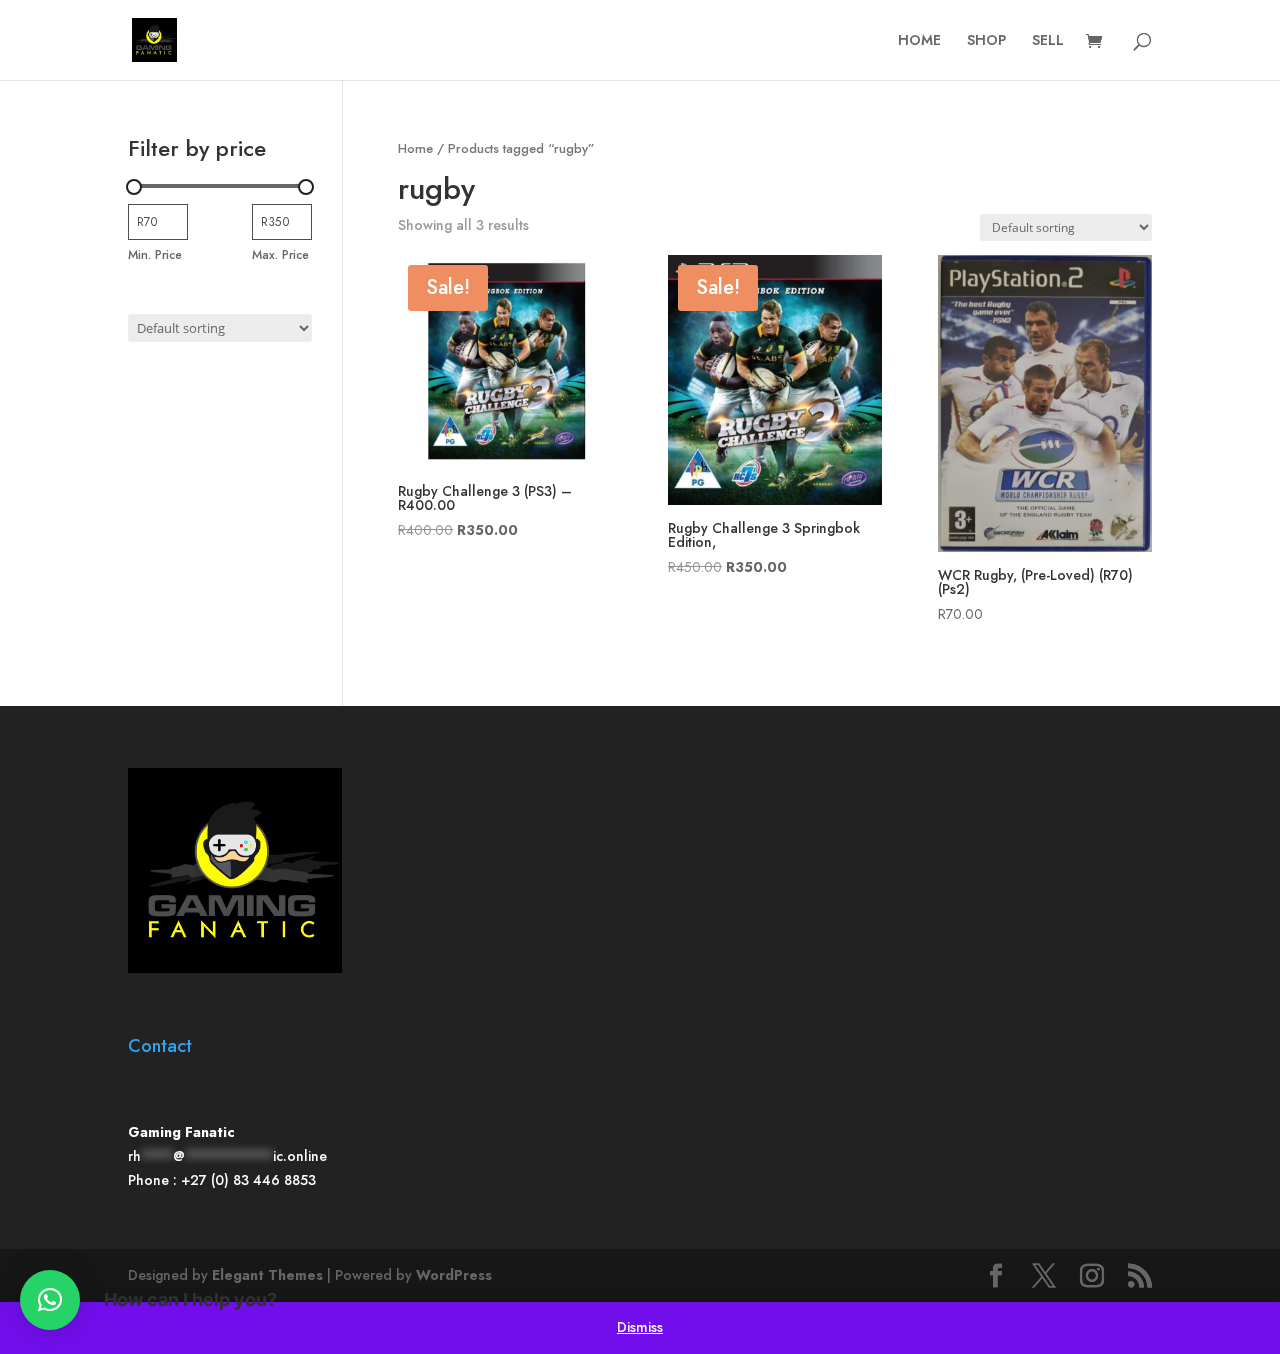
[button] (50, 1300)
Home (415, 148)
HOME (919, 41)
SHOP (986, 41)
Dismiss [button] (640, 1327)
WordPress (454, 1275)
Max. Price (280, 255)
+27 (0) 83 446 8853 (248, 1180)
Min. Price (155, 255)
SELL (1048, 41)
